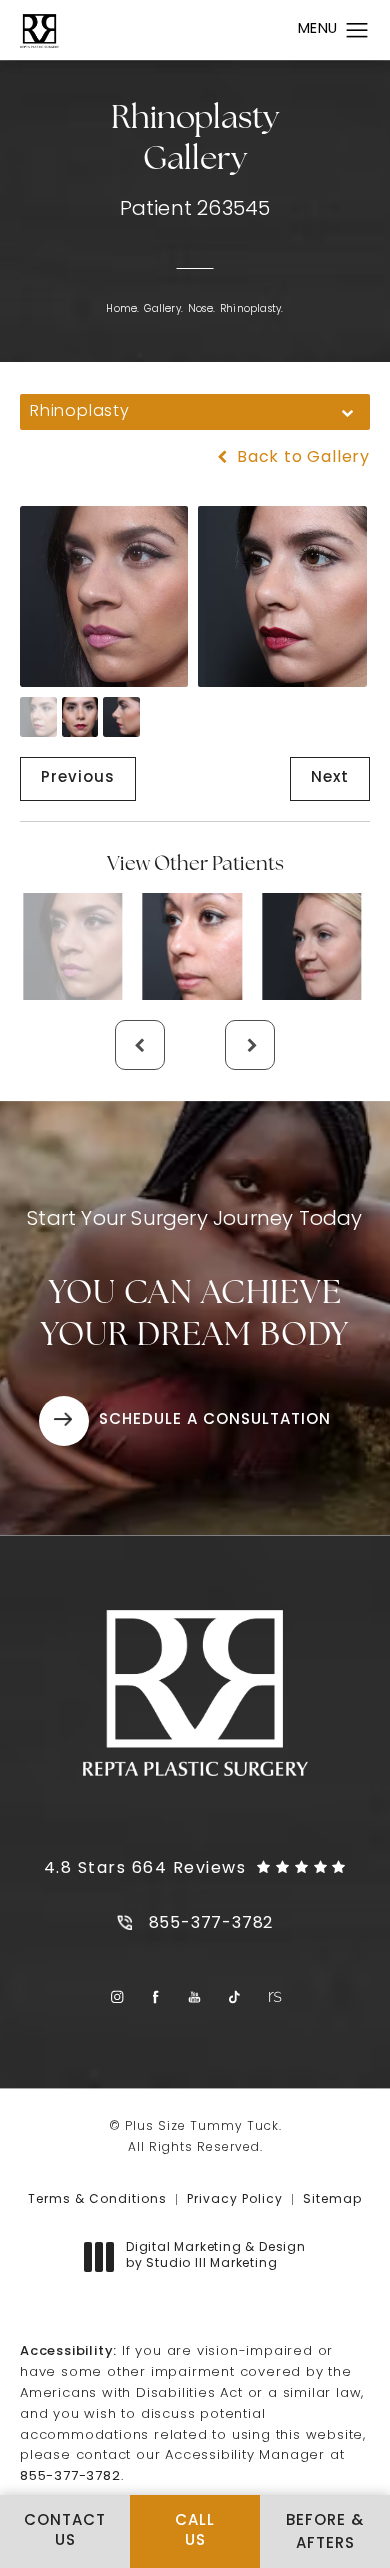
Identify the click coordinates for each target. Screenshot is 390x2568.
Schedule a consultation (215, 1420)
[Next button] (250, 1045)
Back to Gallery (301, 458)
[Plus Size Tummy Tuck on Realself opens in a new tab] (273, 1996)
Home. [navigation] (122, 309)
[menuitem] (116, 1996)
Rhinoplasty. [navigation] (251, 309)
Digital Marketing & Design (215, 2257)
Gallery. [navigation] (163, 309)
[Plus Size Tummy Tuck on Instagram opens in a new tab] (116, 1996)
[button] (357, 31)
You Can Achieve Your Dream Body (194, 1281)
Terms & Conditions (97, 2200)
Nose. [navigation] (201, 309)
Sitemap (332, 2200)
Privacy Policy (235, 2200)
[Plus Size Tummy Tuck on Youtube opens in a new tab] (195, 1996)
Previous (78, 778)
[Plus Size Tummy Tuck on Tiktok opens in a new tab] (234, 1996)
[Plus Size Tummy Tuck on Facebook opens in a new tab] (156, 1996)
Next (330, 778)
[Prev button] (140, 1045)
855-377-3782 (70, 2476)
